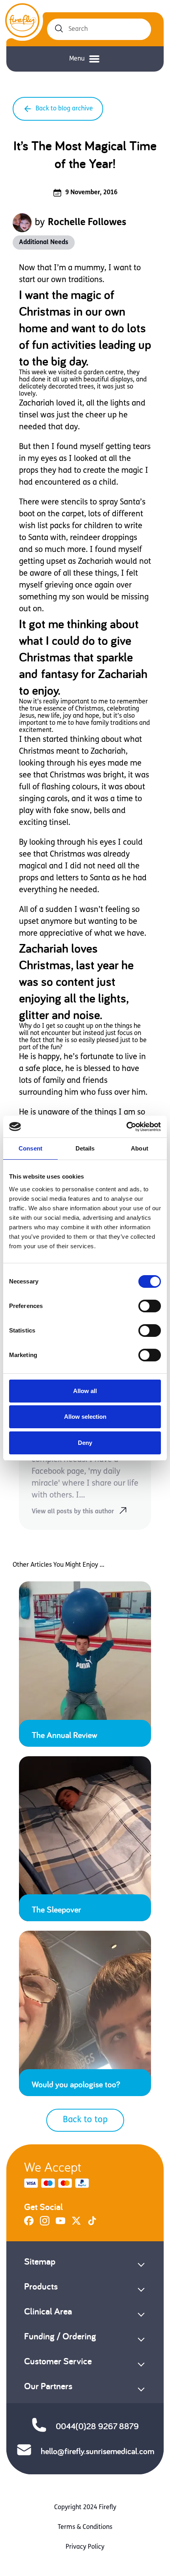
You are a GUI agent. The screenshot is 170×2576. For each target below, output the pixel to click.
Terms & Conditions (85, 2527)
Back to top (85, 2120)
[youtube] (60, 2224)
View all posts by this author (73, 1512)
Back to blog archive (64, 109)
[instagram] (45, 2224)
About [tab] (140, 1148)
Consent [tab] (30, 1148)
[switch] (150, 1306)
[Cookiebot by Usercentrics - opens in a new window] (126, 1127)
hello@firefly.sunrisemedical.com (97, 2451)
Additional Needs (44, 243)
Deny (85, 1443)
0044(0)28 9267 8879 (97, 2426)
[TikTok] (92, 2224)
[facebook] (29, 2224)
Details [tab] (85, 1148)
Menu (77, 59)
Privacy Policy (85, 2547)
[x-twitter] (76, 2224)
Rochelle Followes (87, 223)
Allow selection (85, 1417)
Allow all (85, 1391)
